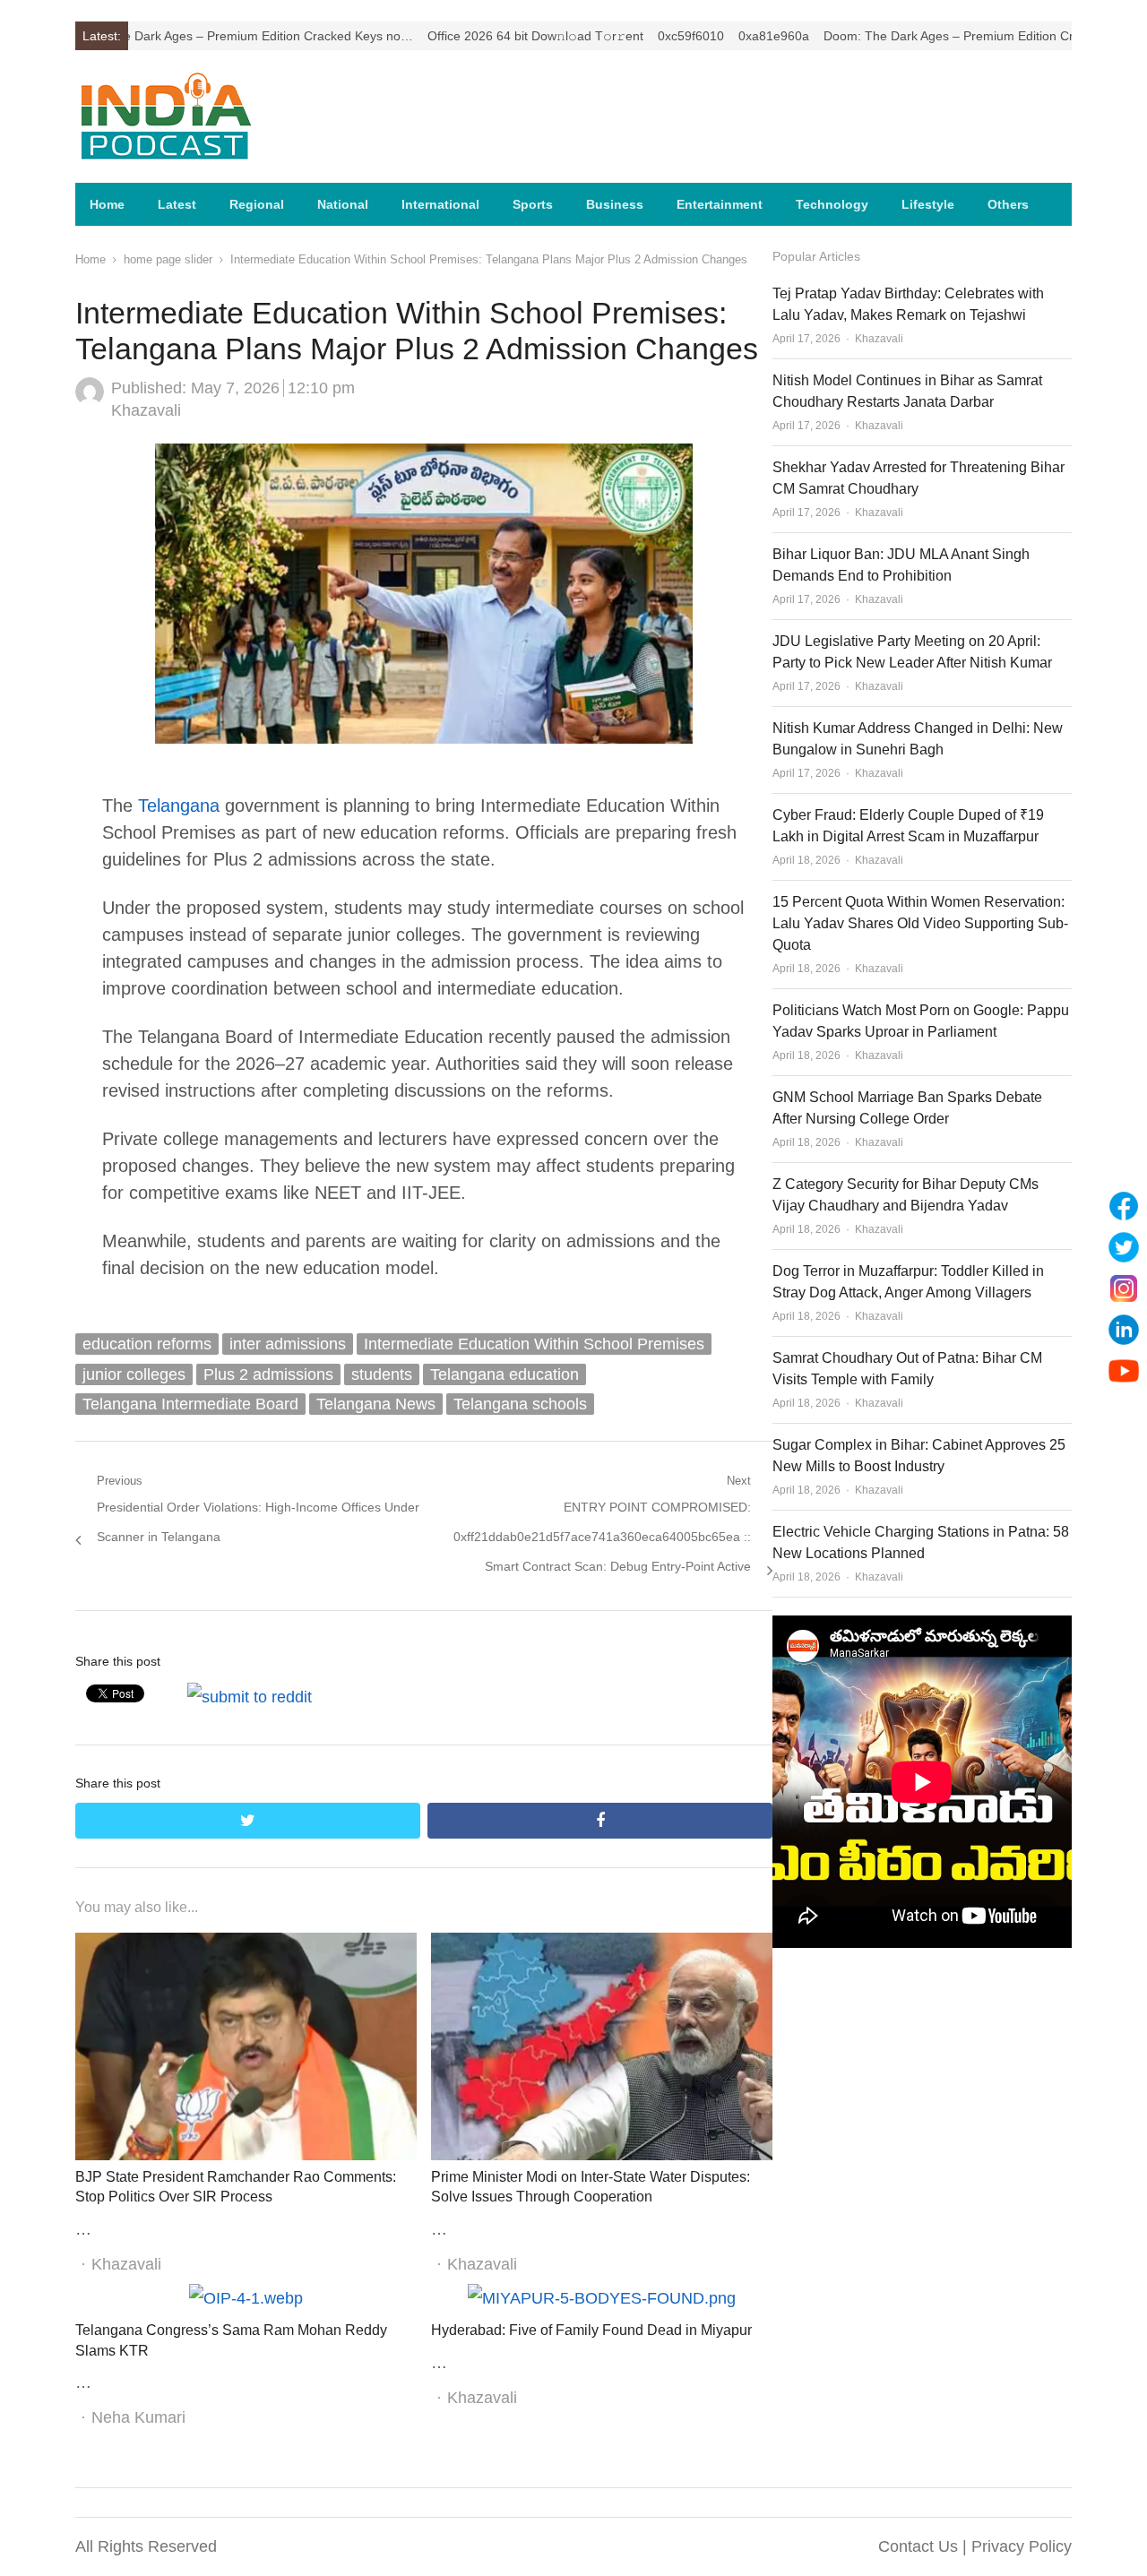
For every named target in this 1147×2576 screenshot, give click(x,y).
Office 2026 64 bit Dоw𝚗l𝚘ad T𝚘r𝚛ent (467, 36)
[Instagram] (1124, 1288)
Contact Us (918, 2546)
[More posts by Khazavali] (90, 401)
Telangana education (505, 1374)
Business (615, 204)
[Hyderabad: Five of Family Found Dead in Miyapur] (602, 2298)
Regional (257, 204)
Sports (533, 204)
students (382, 1374)
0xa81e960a (706, 36)
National (343, 204)
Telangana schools (520, 1404)
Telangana (179, 806)
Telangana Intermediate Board (190, 1404)
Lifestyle (928, 204)
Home (107, 204)
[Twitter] (1124, 1247)
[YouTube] (1124, 1371)
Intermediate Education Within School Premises (534, 1344)
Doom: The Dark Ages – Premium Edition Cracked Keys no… (928, 36)
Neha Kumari (138, 2417)
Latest (177, 204)
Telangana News (376, 1404)
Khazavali (146, 410)
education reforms (147, 1344)
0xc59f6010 (623, 36)
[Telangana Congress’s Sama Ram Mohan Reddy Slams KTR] (246, 2298)
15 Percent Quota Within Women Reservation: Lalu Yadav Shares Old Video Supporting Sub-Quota (920, 923)
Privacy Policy (1022, 2546)
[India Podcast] (192, 116)
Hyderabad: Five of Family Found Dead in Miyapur (591, 2330)
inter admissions (288, 1344)
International (440, 204)
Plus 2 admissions (268, 1374)
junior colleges (134, 1374)
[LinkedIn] (1124, 1330)
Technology (832, 204)
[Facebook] (1124, 1206)
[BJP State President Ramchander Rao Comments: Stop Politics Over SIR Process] (246, 1947)
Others (1008, 204)
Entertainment (720, 204)
